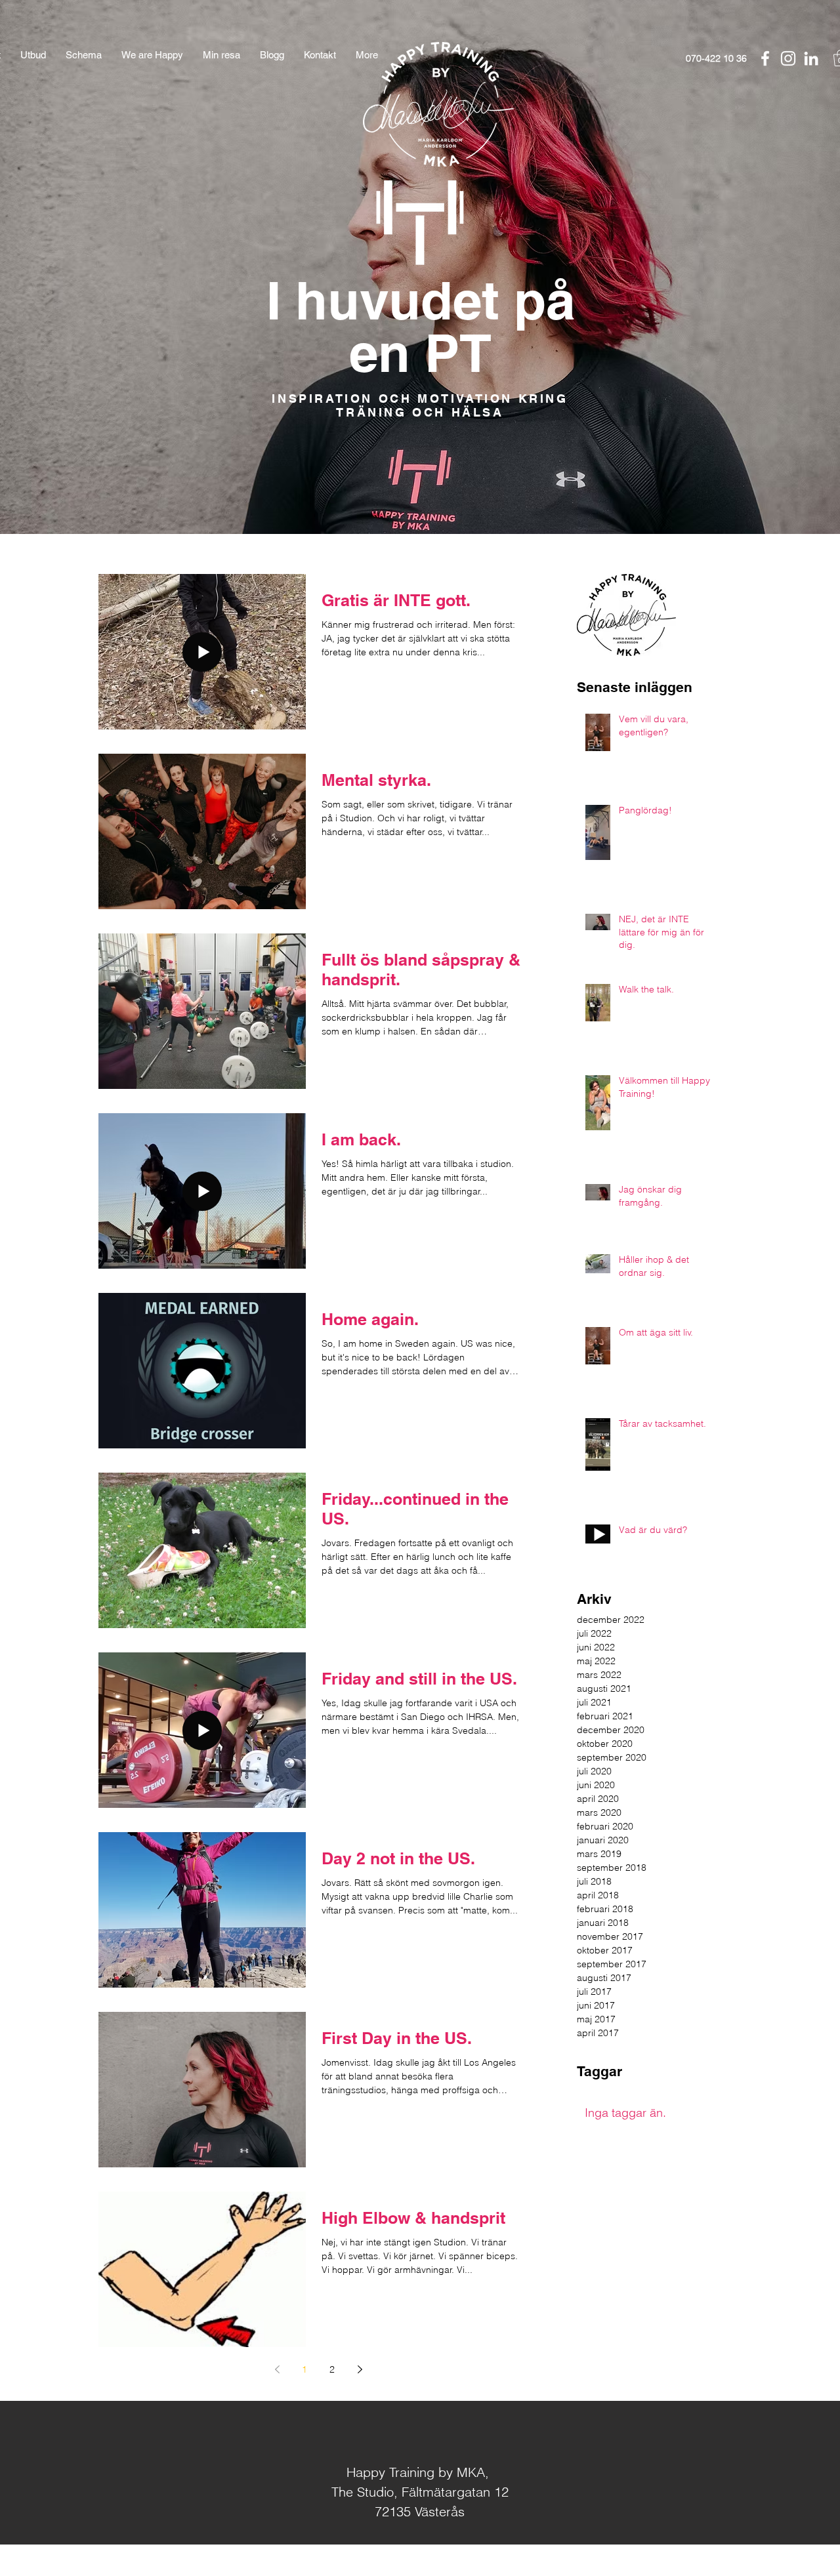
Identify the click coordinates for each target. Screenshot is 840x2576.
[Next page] (360, 2369)
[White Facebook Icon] (765, 58)
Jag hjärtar (440, 2561)
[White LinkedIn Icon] (811, 58)
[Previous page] (277, 2369)
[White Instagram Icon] (788, 58)
